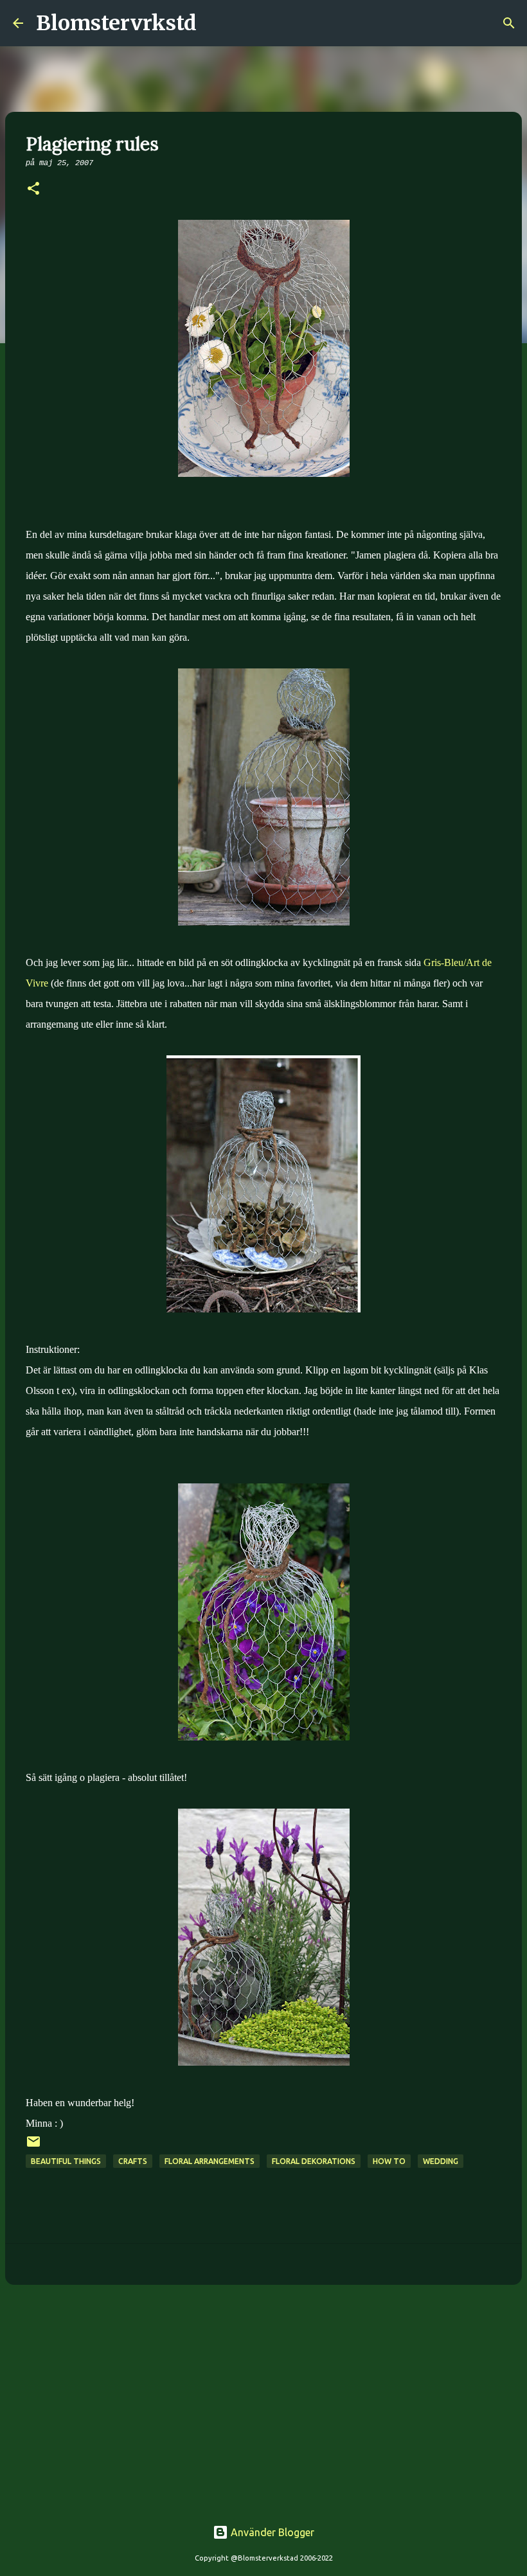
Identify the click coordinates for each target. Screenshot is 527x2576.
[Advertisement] (263, 2394)
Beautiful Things (66, 2161)
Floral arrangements (210, 2161)
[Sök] (215, 23)
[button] (33, 190)
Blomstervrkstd (116, 23)
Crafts (133, 2161)
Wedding (441, 2161)
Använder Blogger (271, 2532)
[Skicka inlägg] (33, 2146)
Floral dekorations (314, 2161)
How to (389, 2161)
